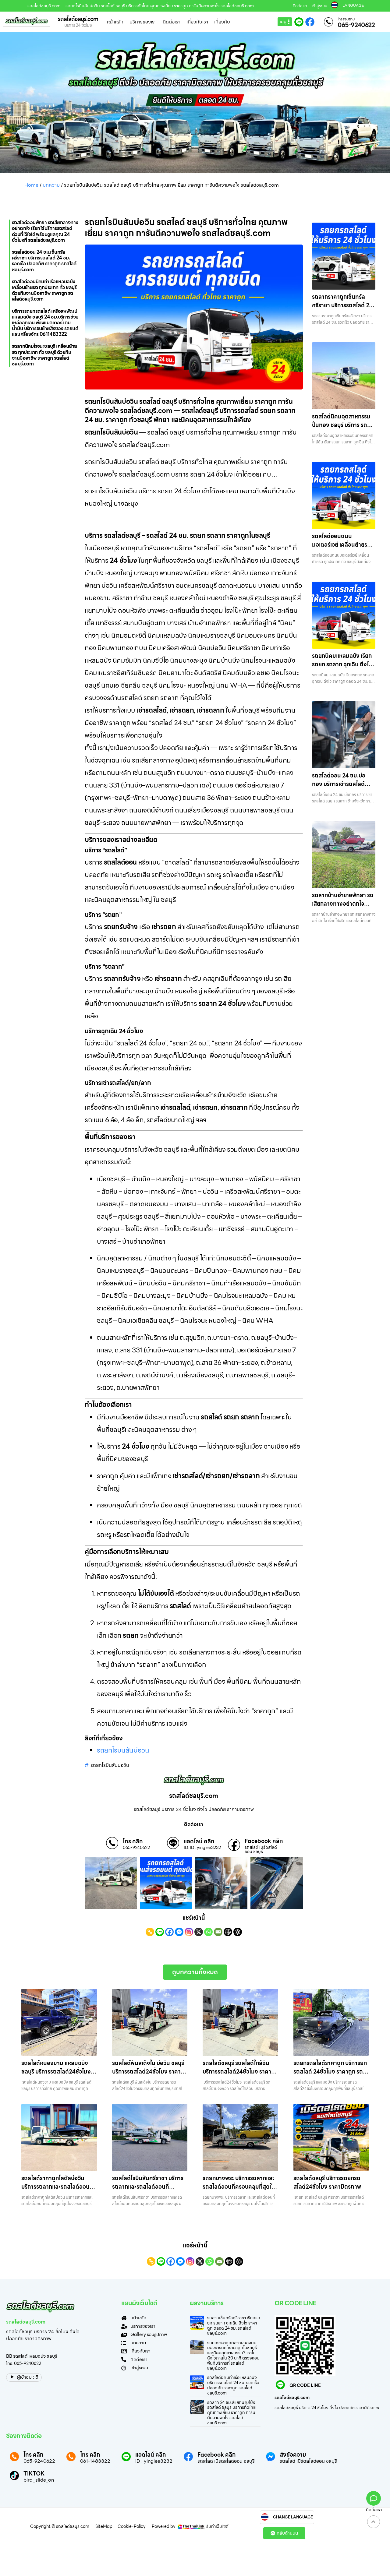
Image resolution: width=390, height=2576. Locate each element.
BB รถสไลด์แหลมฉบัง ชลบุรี (32, 2356)
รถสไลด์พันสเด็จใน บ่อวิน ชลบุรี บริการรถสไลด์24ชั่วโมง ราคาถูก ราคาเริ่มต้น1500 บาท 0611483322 (148, 2076)
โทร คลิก (133, 1841)
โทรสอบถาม (346, 19)
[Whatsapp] (208, 1932)
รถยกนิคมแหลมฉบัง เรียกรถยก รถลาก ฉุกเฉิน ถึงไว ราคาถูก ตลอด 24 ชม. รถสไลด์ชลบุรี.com (342, 669)
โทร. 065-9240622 (24, 2363)
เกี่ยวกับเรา (197, 22)
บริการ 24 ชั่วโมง (78, 25)
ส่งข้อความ (293, 2455)
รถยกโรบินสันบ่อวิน (123, 1750)
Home (31, 185)
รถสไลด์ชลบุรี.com (78, 19)
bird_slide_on (39, 2480)
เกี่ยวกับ (222, 22)
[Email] (218, 1932)
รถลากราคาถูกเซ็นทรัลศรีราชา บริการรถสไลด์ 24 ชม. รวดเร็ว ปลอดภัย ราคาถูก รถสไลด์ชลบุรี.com (343, 310)
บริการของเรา (143, 22)
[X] (199, 1932)
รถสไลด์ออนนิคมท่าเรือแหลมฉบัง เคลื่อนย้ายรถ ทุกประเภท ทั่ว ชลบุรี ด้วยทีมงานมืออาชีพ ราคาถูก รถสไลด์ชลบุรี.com (44, 290)
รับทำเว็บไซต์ (217, 2526)
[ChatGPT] (228, 1932)
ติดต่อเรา (300, 6)
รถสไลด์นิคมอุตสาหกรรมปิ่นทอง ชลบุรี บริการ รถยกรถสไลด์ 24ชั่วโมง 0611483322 (343, 429)
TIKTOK (34, 2474)
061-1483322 (95, 2461)
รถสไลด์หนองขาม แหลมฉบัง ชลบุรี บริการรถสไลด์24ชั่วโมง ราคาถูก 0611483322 (56, 2072)
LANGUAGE (353, 5)
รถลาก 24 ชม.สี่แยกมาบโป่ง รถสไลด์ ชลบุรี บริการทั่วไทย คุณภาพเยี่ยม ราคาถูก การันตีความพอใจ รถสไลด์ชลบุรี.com (231, 2413)
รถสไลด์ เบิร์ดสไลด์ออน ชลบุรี (261, 1849)
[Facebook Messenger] (179, 1932)
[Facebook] (169, 1932)
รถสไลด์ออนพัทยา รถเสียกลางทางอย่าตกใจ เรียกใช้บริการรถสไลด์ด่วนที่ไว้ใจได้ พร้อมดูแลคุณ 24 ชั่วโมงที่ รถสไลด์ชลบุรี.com (45, 231)
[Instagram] (189, 1932)
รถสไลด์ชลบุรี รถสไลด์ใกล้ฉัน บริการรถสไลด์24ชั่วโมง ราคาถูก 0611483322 (237, 2072)
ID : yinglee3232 (154, 2461)
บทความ (51, 185)
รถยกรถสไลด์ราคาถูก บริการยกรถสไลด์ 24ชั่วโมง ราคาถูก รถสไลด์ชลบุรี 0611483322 (330, 2072)
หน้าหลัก (115, 22)
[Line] (160, 1932)
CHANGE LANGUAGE (293, 2517)
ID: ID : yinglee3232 (202, 1848)
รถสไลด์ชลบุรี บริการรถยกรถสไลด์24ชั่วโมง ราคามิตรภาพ (327, 2182)
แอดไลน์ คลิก (199, 1841)
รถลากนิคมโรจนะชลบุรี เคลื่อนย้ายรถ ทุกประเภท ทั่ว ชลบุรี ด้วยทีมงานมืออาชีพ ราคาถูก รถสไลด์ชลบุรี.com (44, 355)
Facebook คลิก (264, 1841)
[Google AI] (238, 1932)
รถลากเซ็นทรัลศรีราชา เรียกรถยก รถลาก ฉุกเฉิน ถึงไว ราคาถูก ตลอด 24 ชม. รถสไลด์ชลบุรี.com (234, 2325)
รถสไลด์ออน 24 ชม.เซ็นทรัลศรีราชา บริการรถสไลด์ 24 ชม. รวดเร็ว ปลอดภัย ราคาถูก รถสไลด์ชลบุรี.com (44, 261)
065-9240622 (356, 25)
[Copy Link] (150, 1932)
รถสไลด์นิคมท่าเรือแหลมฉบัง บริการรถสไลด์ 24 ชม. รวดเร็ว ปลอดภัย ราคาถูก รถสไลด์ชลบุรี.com (233, 2385)
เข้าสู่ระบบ (319, 6)
